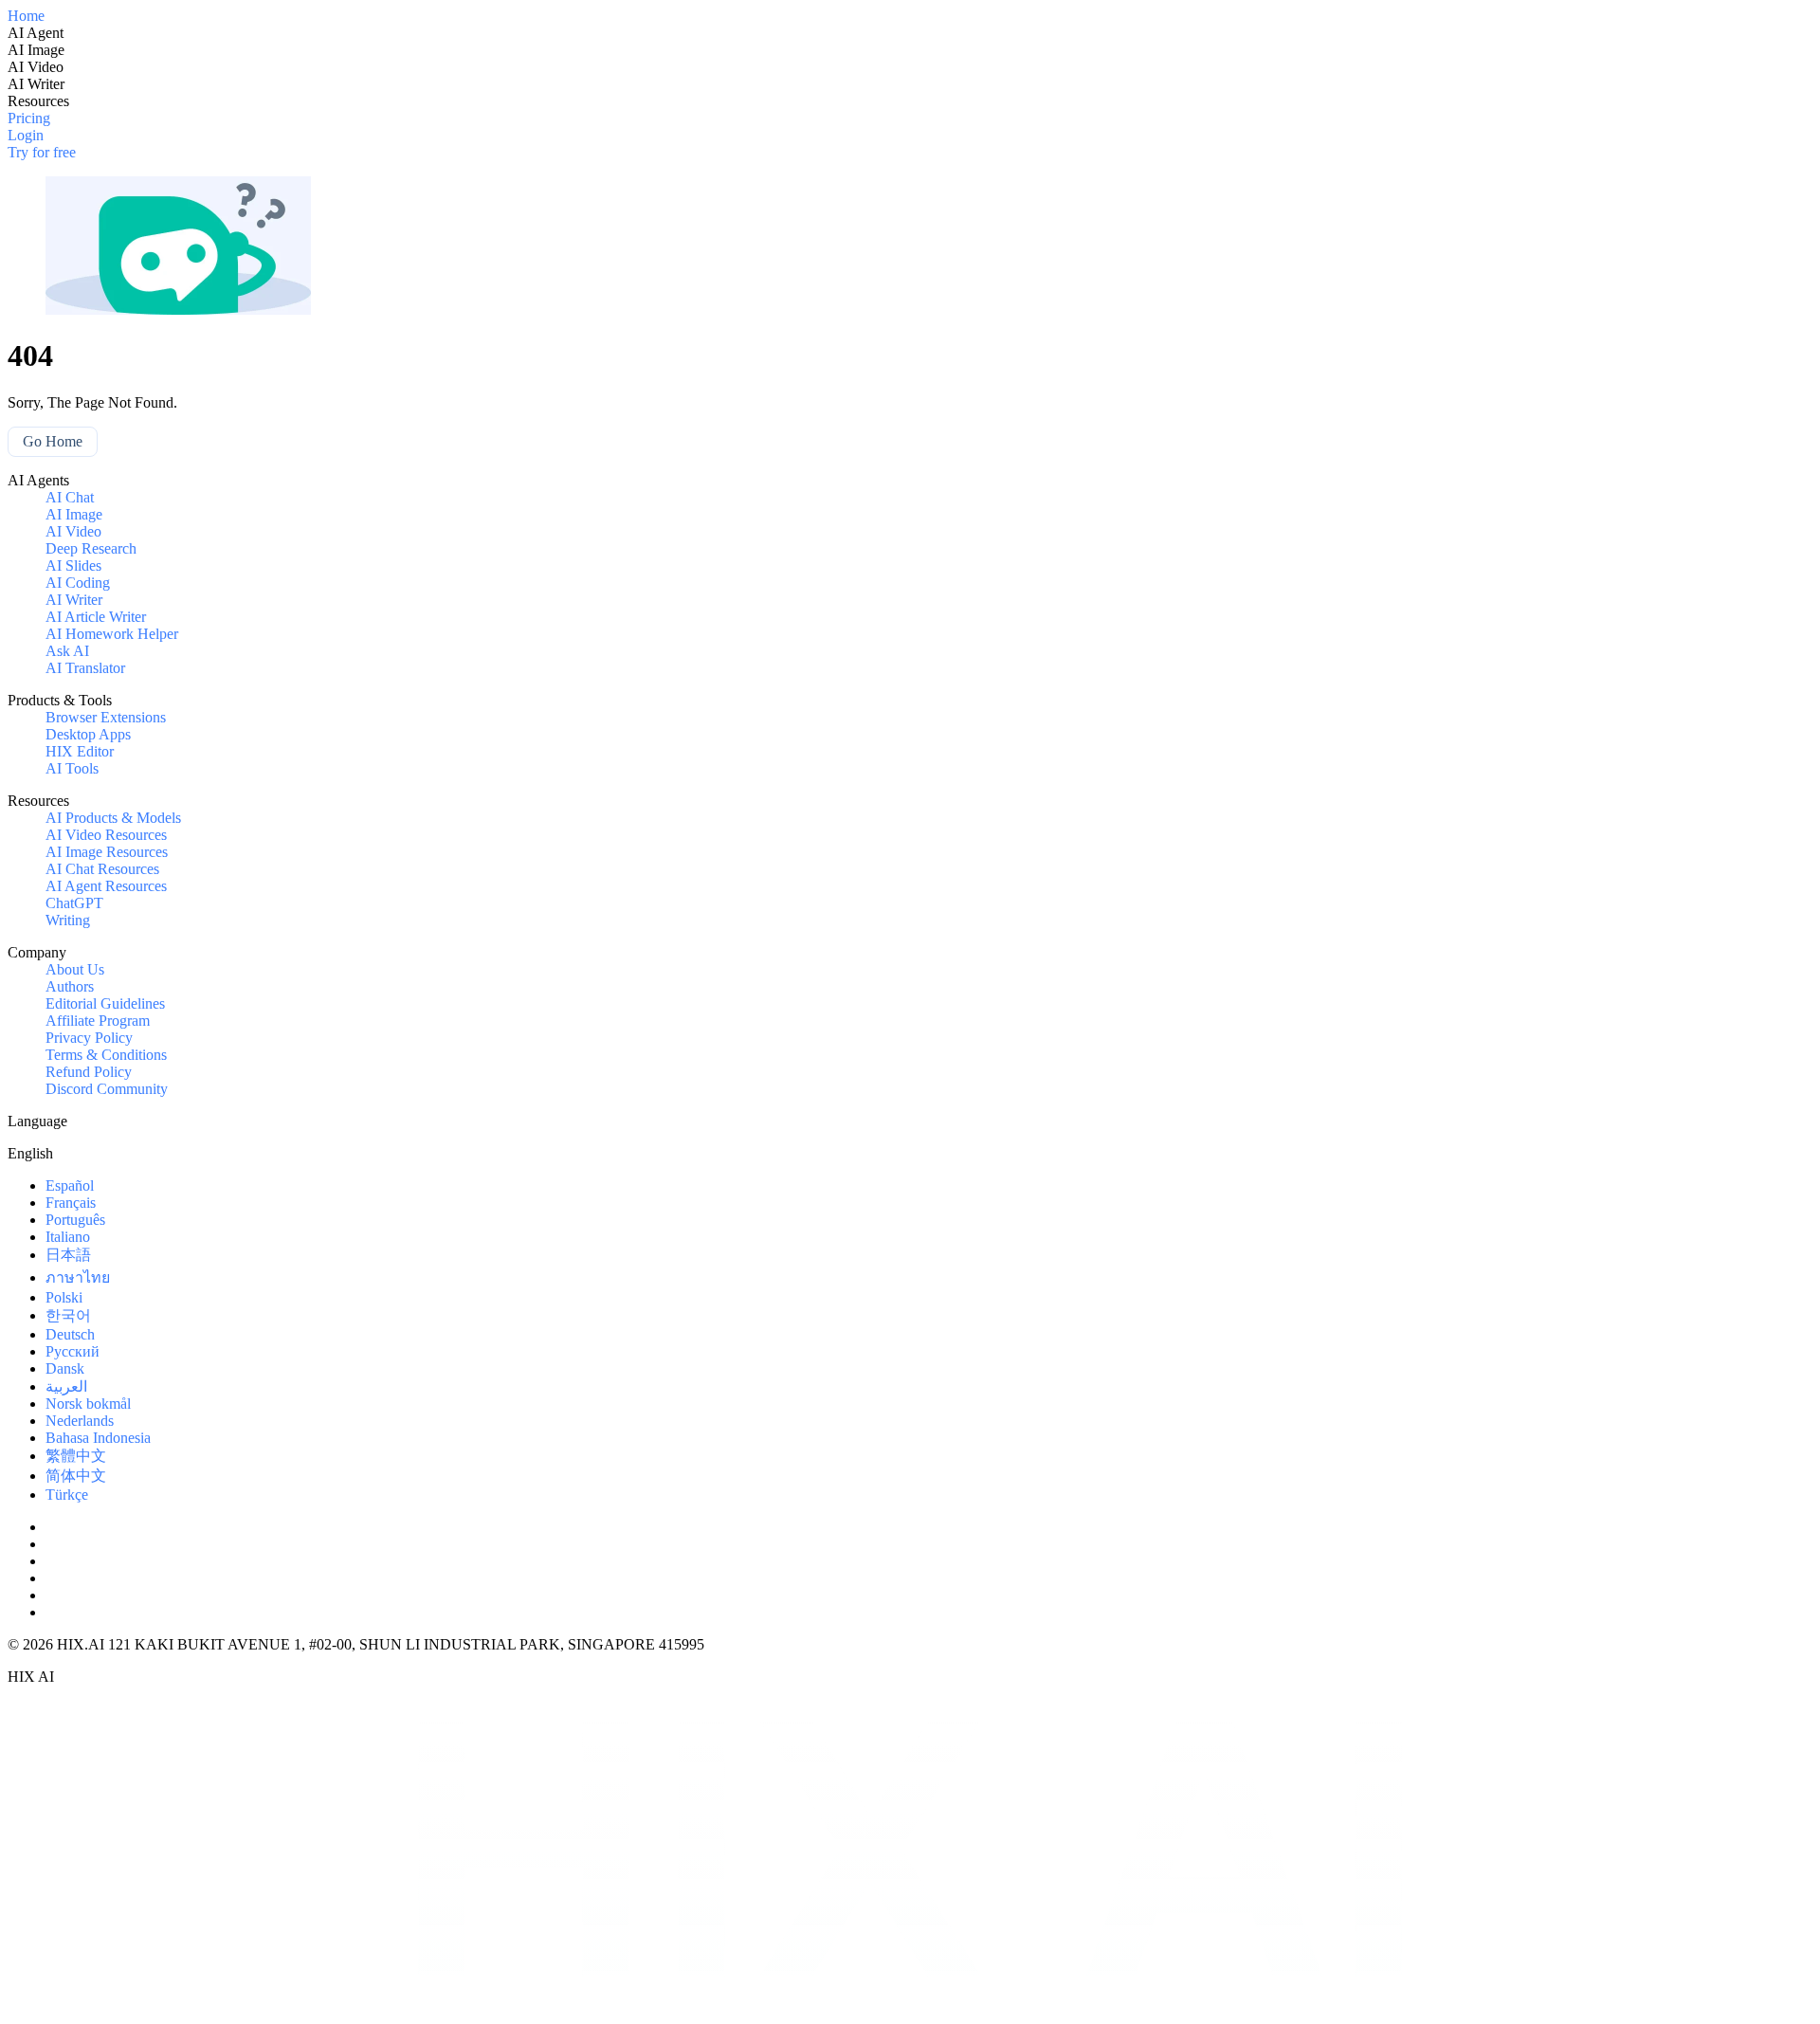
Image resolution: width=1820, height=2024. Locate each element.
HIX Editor (80, 751)
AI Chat (70, 497)
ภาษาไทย (78, 1277)
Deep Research (91, 548)
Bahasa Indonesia (98, 1438)
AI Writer (74, 600)
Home (26, 16)
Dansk (65, 1368)
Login (26, 135)
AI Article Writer (96, 617)
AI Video (73, 531)
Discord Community (107, 1089)
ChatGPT (74, 903)
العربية (66, 1386)
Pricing (29, 118)
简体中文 (76, 1476)
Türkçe (67, 1495)
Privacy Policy (89, 1038)
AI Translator (85, 668)
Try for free (42, 152)
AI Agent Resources (106, 886)
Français (71, 1203)
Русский (73, 1351)
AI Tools (72, 768)
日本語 (68, 1255)
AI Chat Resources (102, 869)
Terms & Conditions (106, 1055)
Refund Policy (89, 1072)
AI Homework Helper (112, 634)
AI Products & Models (113, 818)
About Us (75, 969)
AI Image (74, 514)
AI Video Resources (106, 835)
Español (70, 1185)
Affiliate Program (98, 1021)
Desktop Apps (88, 734)
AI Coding (78, 583)
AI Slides (73, 565)
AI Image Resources (107, 852)
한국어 (68, 1315)
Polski (64, 1297)
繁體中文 (76, 1456)
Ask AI (67, 651)
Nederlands (80, 1421)
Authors (70, 986)
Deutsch (70, 1334)
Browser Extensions (106, 717)
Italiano (68, 1237)
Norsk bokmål (88, 1404)
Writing (68, 920)
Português (75, 1220)
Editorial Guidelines (105, 1003)
